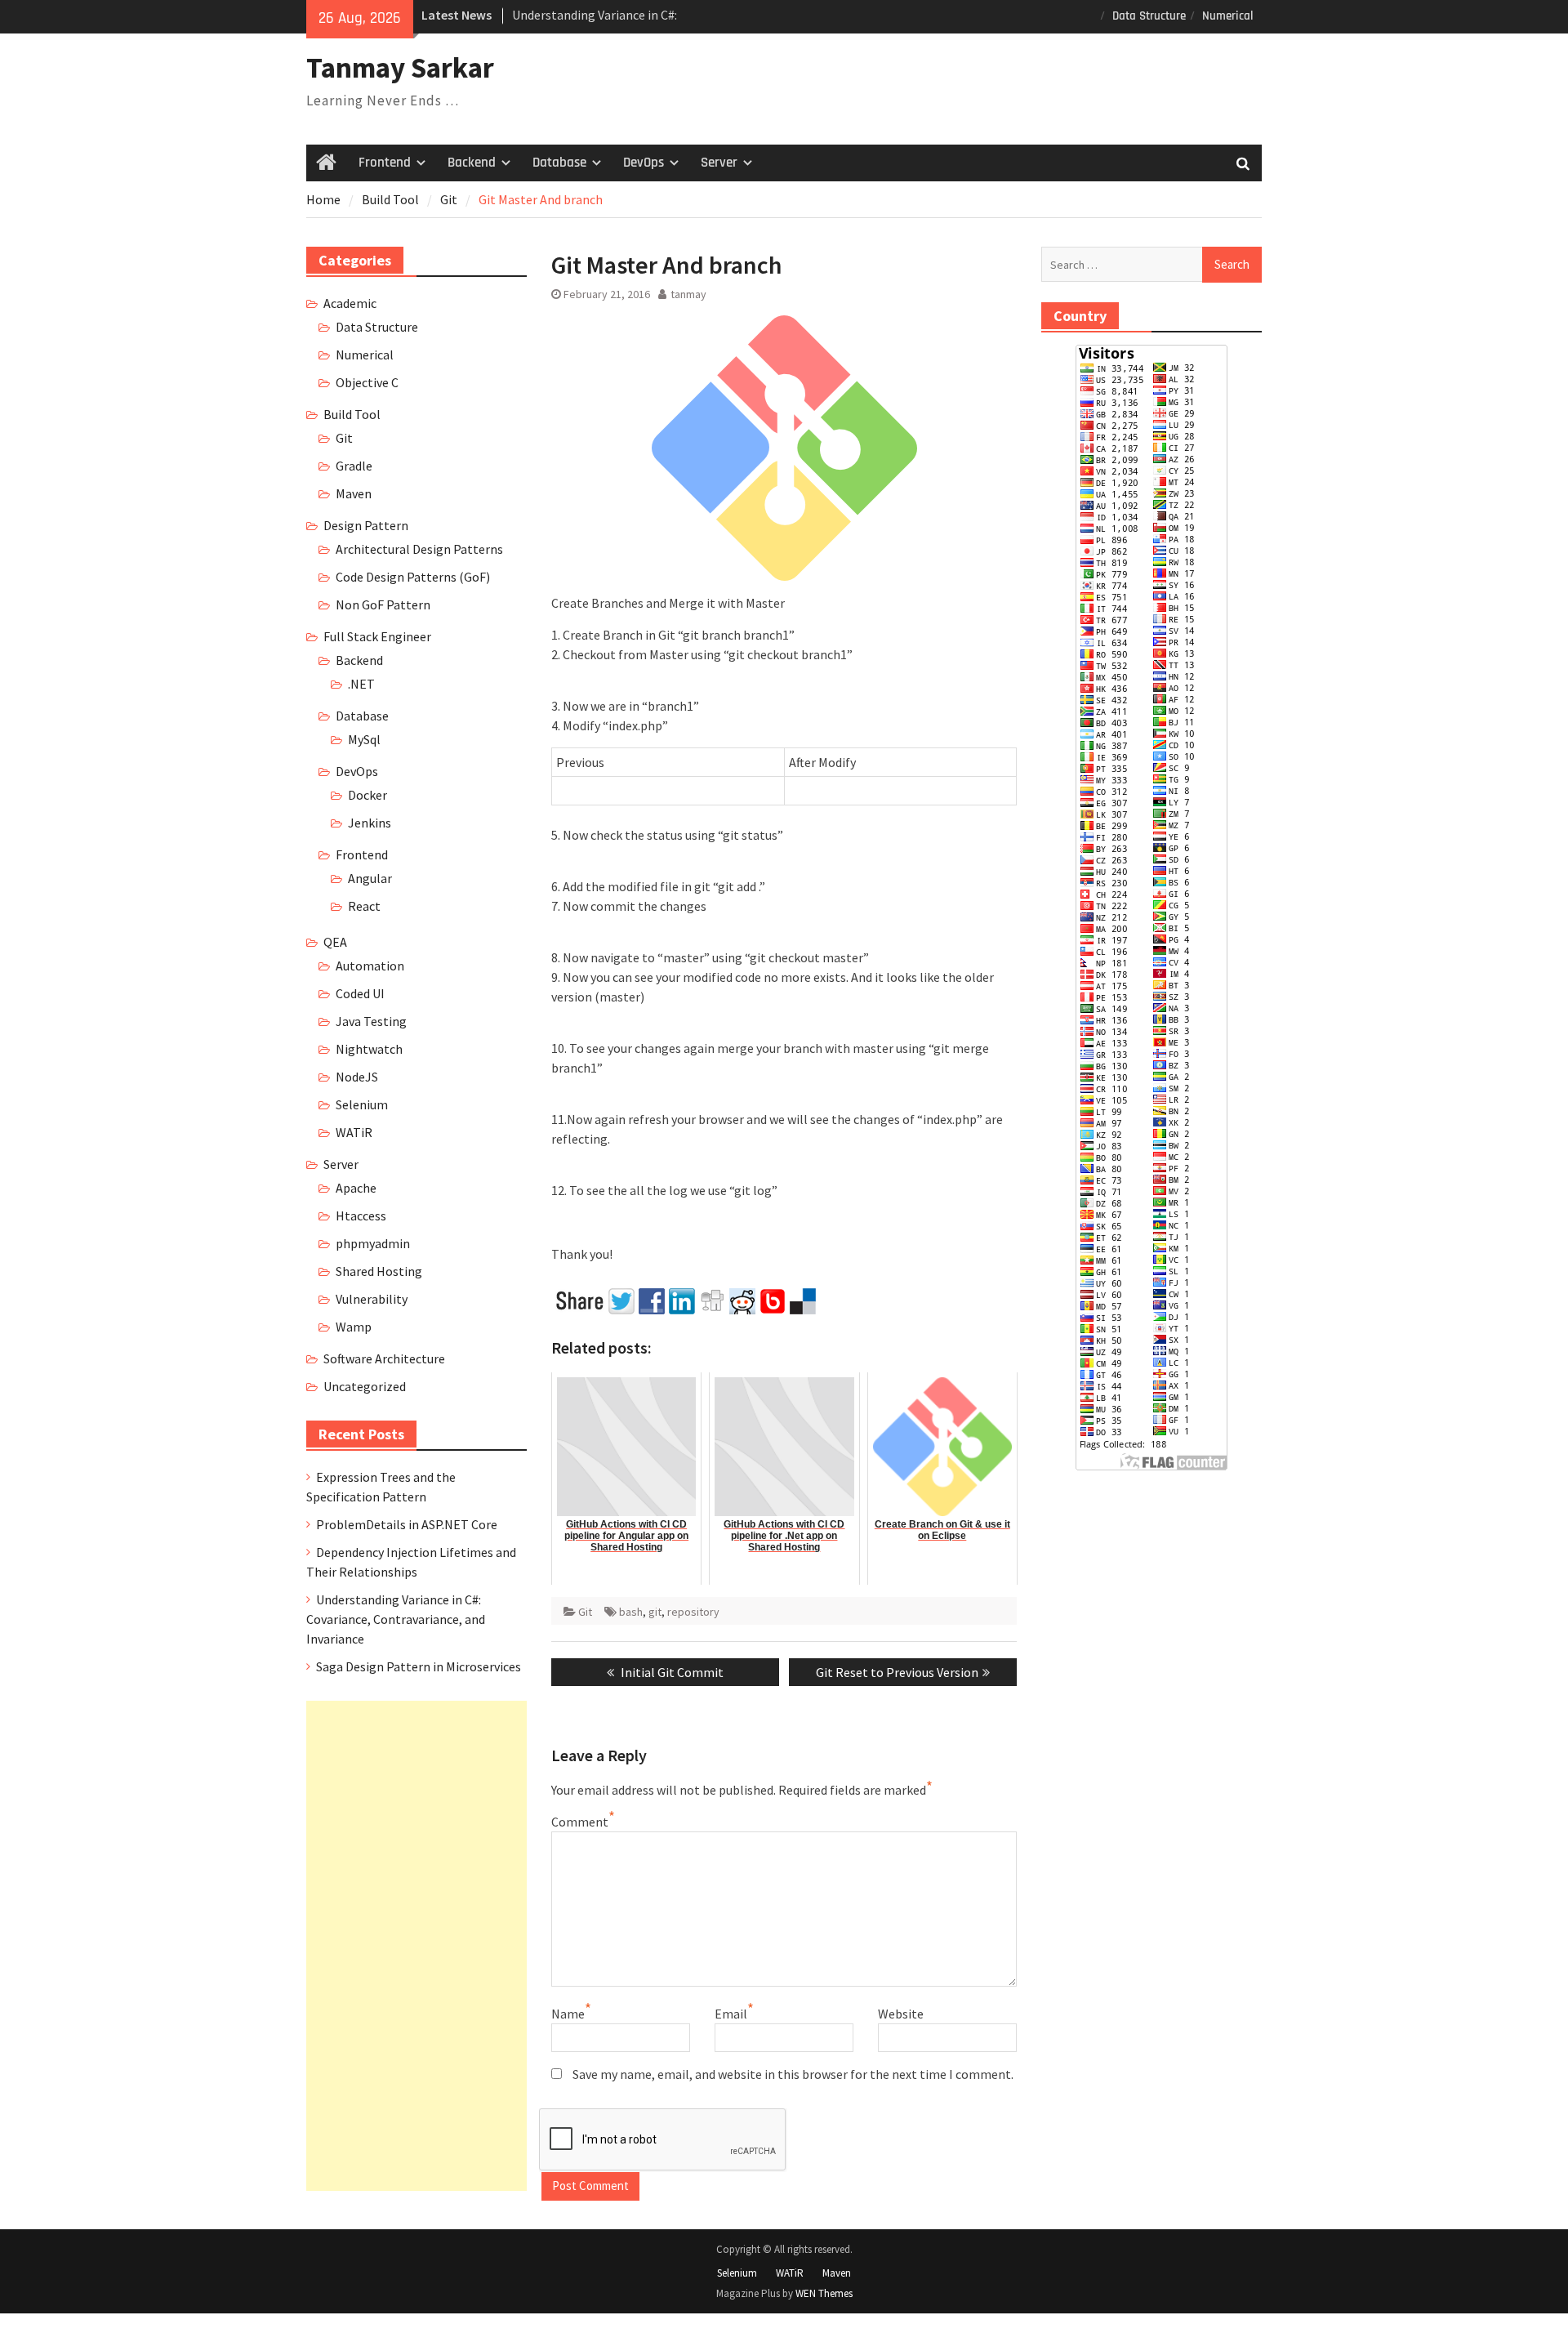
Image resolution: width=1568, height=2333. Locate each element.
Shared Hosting (379, 1271)
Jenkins (370, 823)
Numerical (1228, 16)
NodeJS (357, 1077)
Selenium (362, 1104)
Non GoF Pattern (383, 604)
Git (585, 1612)
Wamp (354, 1327)
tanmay (688, 294)
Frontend (385, 163)
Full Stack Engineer (377, 636)
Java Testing (371, 1021)
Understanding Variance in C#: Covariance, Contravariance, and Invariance (396, 1619)
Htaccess (361, 1216)
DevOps (644, 163)
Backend (472, 163)
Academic (350, 303)
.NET (361, 684)
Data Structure (1149, 16)
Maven (354, 493)
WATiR (354, 1132)
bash (631, 1612)
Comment (580, 1822)
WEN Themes (824, 2293)
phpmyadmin (373, 1243)
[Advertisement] (416, 1946)
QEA (335, 942)
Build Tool (352, 414)
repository (693, 1612)
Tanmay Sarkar (400, 68)
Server (719, 163)
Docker (367, 795)
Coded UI (360, 993)
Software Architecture (384, 1358)
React (364, 906)
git (655, 1612)
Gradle (354, 466)
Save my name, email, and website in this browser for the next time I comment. (793, 2074)
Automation (370, 966)
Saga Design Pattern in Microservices (419, 1666)
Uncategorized (365, 1386)
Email (731, 2014)
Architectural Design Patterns (419, 549)
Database (559, 163)
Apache (356, 1188)
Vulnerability (372, 1299)
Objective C (367, 382)
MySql (364, 739)
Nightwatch (369, 1049)
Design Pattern (366, 525)
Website (901, 2014)
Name (568, 2014)
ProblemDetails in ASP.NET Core (407, 1524)
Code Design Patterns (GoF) (413, 577)
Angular (370, 878)
